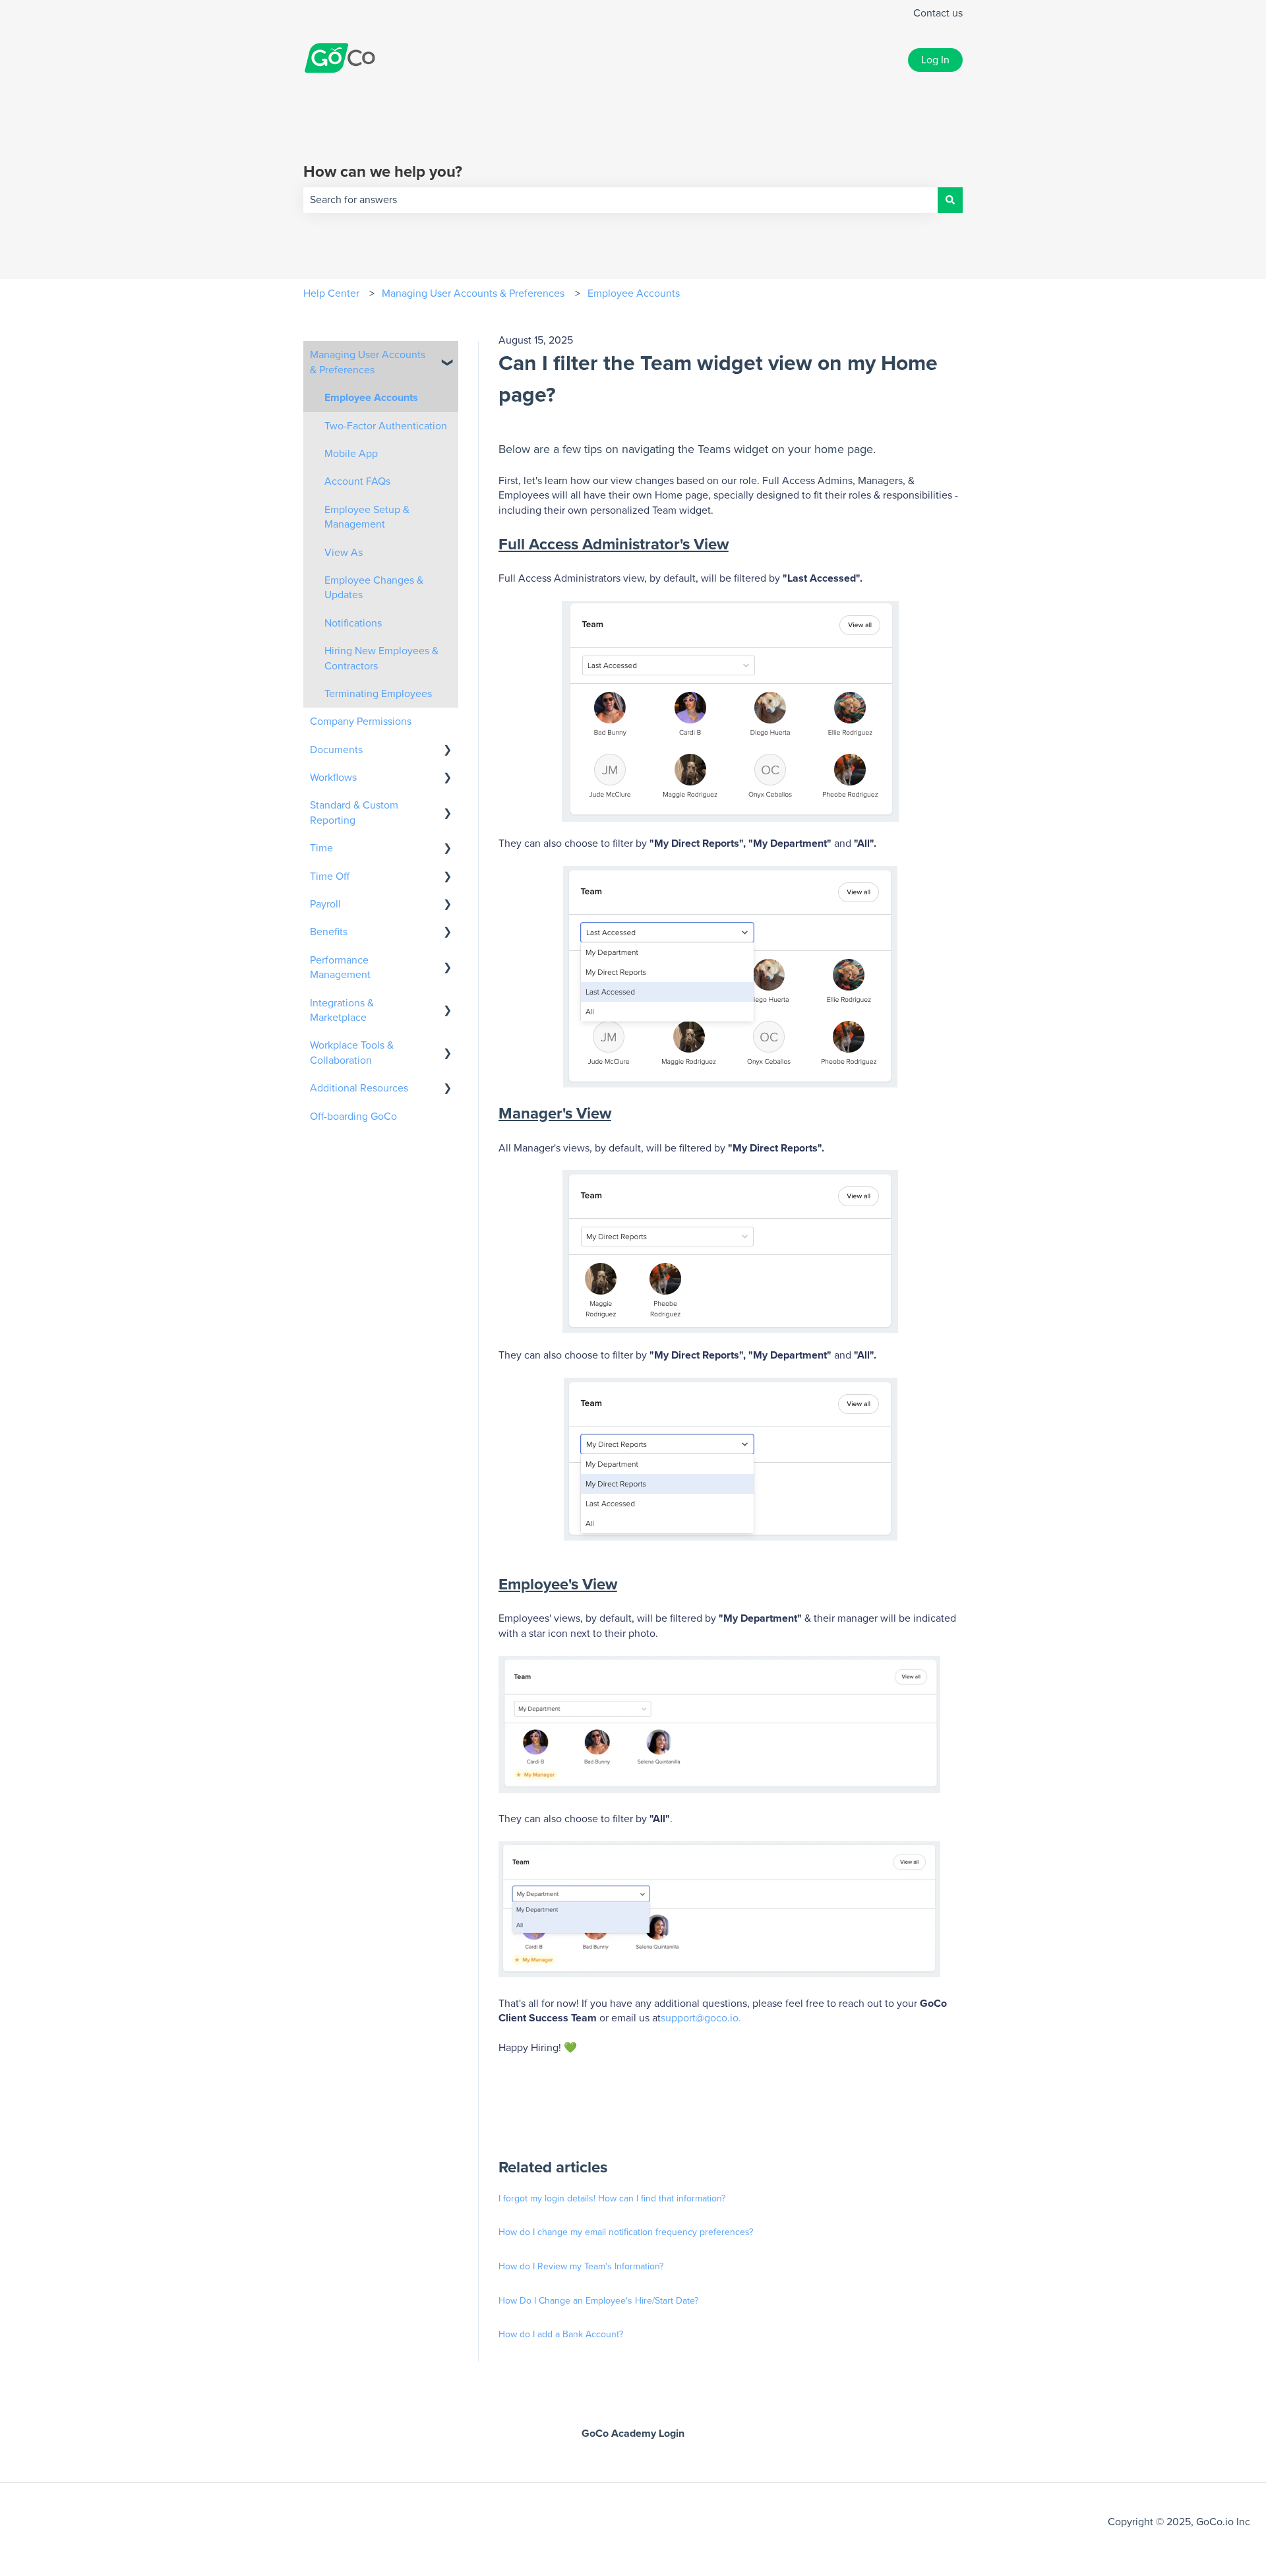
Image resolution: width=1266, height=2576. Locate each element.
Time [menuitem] (321, 848)
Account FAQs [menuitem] (357, 481)
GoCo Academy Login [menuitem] (633, 2434)
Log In (935, 60)
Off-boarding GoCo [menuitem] (353, 1117)
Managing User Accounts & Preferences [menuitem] (368, 362)
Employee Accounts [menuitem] (371, 398)
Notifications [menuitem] (353, 623)
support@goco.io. (701, 2018)
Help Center (331, 293)
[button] (448, 356)
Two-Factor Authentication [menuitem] (386, 426)
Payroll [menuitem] (325, 904)
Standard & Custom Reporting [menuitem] (354, 813)
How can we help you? (383, 172)
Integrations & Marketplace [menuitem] (342, 1010)
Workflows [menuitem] (333, 778)
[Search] (950, 200)
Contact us (938, 13)
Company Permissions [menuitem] (361, 721)
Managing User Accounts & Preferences (473, 293)
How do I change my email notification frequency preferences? (626, 2232)
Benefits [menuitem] (329, 932)
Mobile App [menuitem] (351, 454)
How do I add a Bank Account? (561, 2335)
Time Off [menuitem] (330, 876)
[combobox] (620, 200)
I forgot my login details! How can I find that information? (612, 2199)
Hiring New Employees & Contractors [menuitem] (381, 658)
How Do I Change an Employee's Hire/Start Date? (598, 2301)
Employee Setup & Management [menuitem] (367, 517)
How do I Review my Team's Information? (581, 2267)
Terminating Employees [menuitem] (378, 694)
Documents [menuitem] (336, 750)
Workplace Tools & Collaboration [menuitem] (352, 1053)
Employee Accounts (634, 293)
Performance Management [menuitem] (340, 967)
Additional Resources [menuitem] (359, 1088)
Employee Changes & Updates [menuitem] (374, 588)
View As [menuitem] (344, 553)
